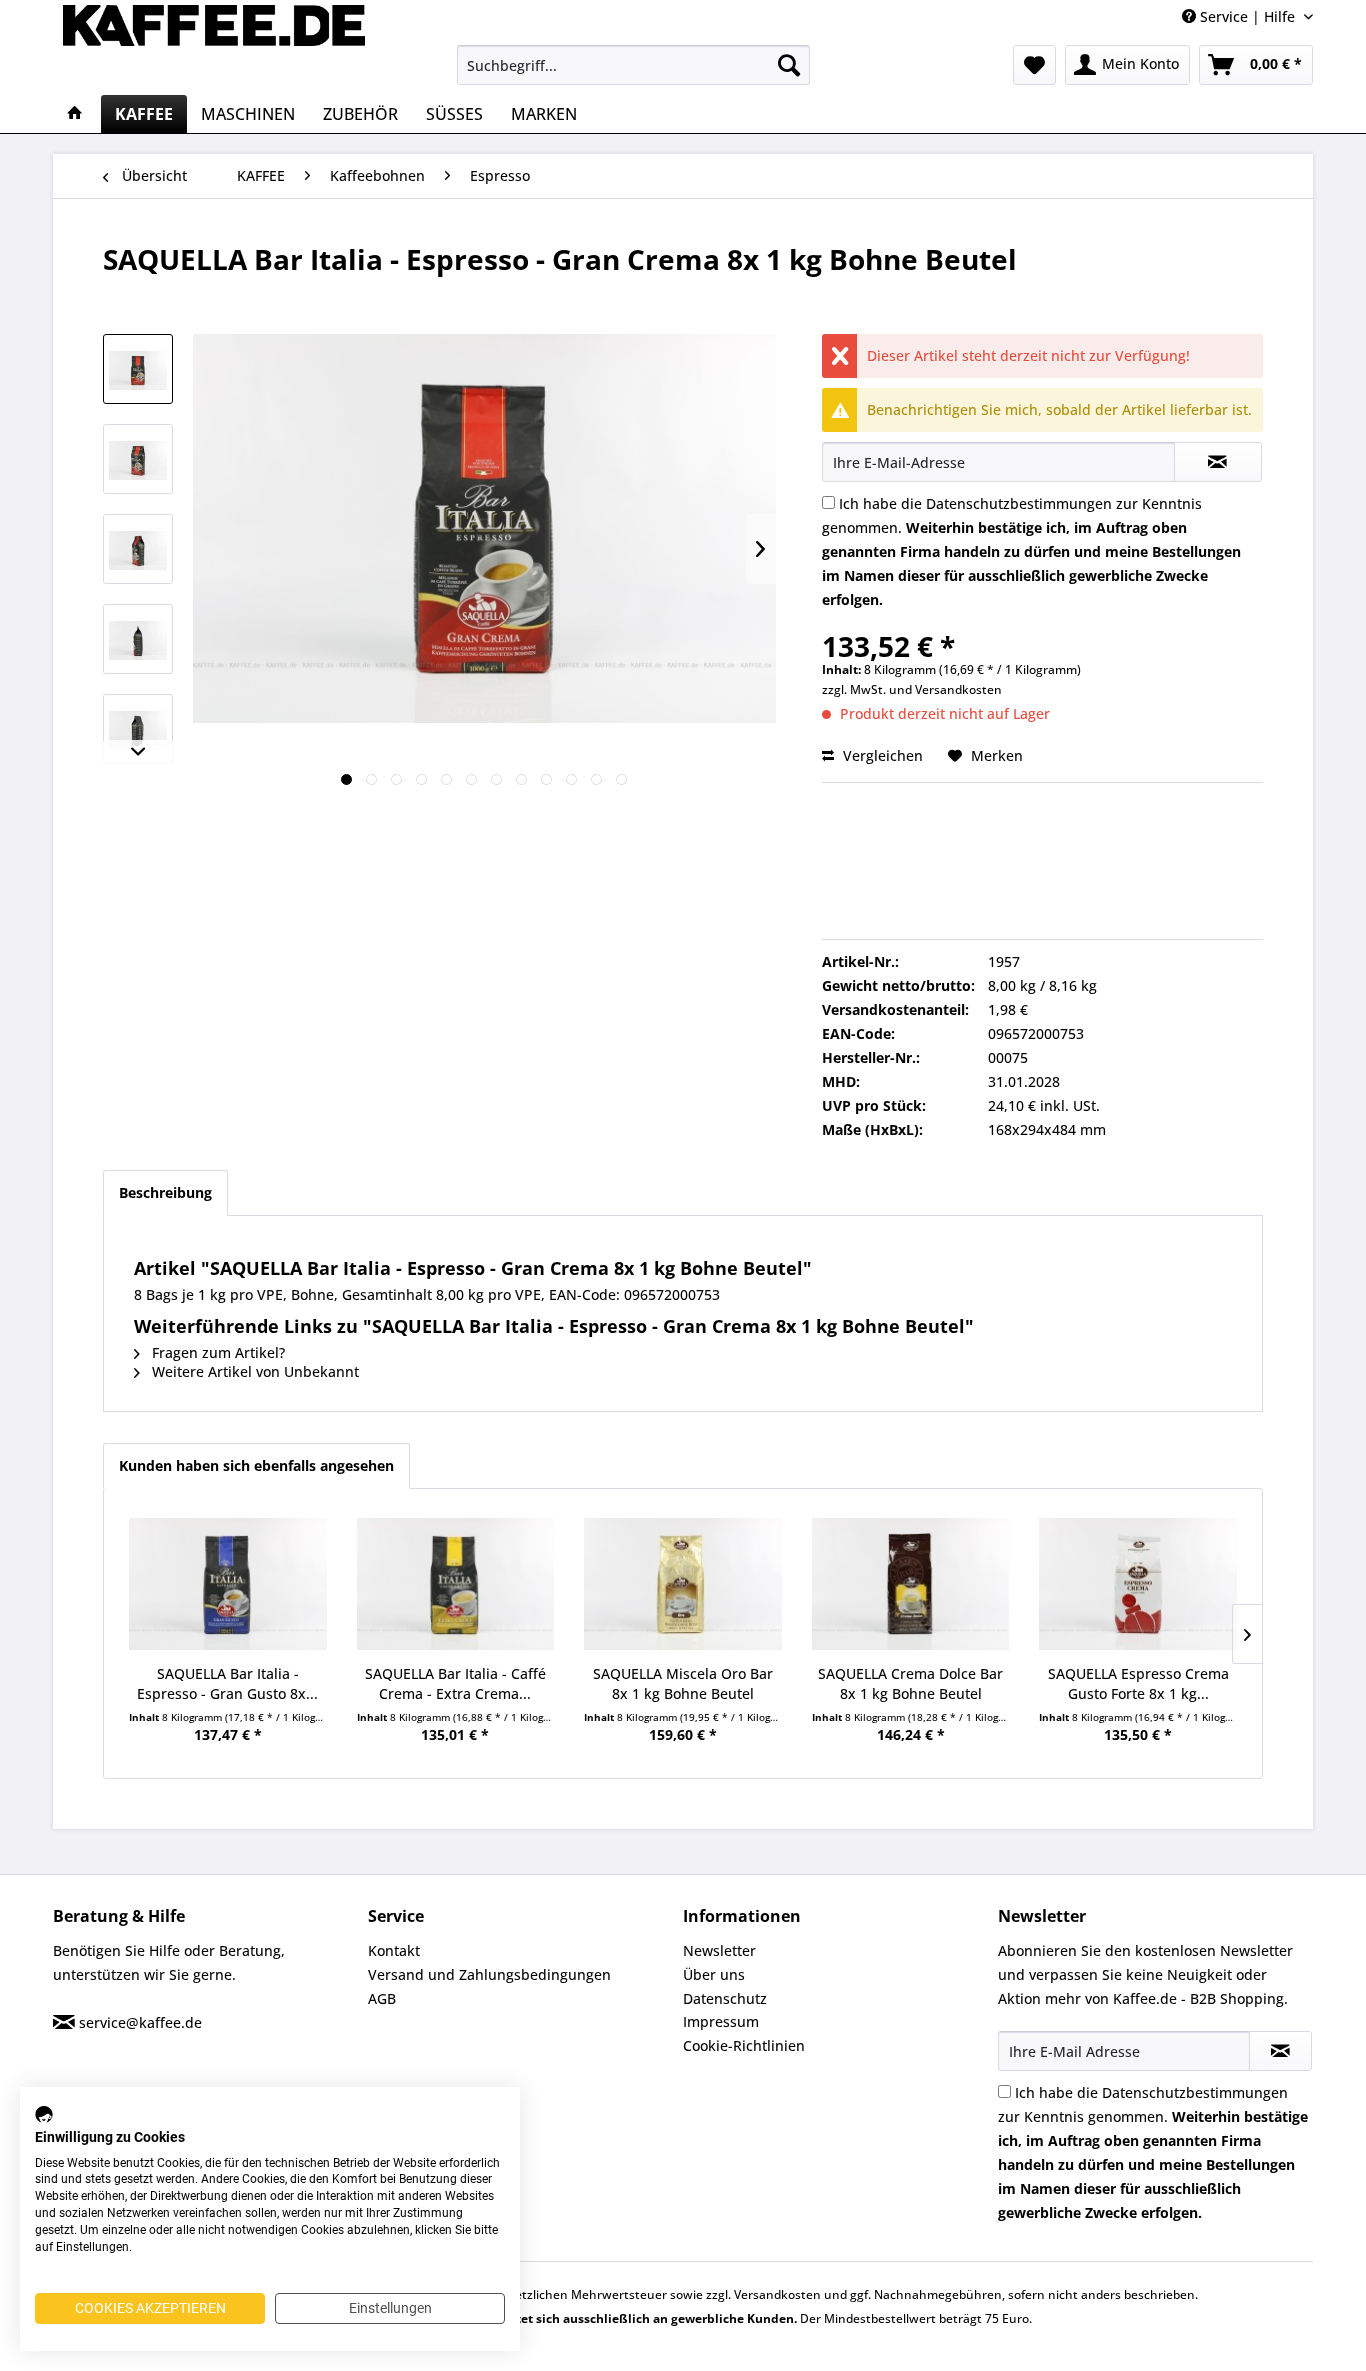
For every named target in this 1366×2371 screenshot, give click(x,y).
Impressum (721, 2021)
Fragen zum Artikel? (216, 1352)
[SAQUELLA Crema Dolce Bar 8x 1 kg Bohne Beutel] (911, 1584)
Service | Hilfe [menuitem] (1247, 16)
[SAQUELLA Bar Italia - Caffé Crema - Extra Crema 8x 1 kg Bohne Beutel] (456, 1584)
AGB (382, 1998)
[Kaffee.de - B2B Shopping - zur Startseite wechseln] (214, 45)
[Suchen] (789, 65)
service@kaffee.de (140, 2022)
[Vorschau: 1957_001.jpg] (138, 369)
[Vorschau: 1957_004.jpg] (138, 459)
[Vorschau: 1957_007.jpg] (138, 549)
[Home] (75, 114)
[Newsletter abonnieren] (1280, 2051)
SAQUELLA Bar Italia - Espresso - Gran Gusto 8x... (227, 1683)
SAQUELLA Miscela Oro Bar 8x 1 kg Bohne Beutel (683, 1683)
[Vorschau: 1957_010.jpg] (138, 639)
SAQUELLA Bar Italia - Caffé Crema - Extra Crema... (455, 1683)
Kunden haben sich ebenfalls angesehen (256, 1465)
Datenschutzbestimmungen (1019, 503)
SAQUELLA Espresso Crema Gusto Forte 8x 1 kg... (1138, 1683)
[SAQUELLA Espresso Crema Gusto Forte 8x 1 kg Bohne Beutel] (1138, 1584)
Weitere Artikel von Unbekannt (253, 1371)
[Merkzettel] (1034, 65)
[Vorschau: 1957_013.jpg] (138, 729)
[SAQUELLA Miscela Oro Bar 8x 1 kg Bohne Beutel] (683, 1584)
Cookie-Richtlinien (744, 2045)
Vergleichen (881, 755)
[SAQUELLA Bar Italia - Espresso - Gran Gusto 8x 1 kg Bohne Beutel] (228, 1584)
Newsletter (719, 1950)
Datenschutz (725, 1998)
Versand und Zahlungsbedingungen (489, 1974)
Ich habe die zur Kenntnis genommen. (1031, 551)
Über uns (714, 1974)
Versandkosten (958, 689)
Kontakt (394, 1950)
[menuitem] (633, 65)
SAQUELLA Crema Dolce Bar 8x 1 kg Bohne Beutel (910, 1683)
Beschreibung (165, 1192)
